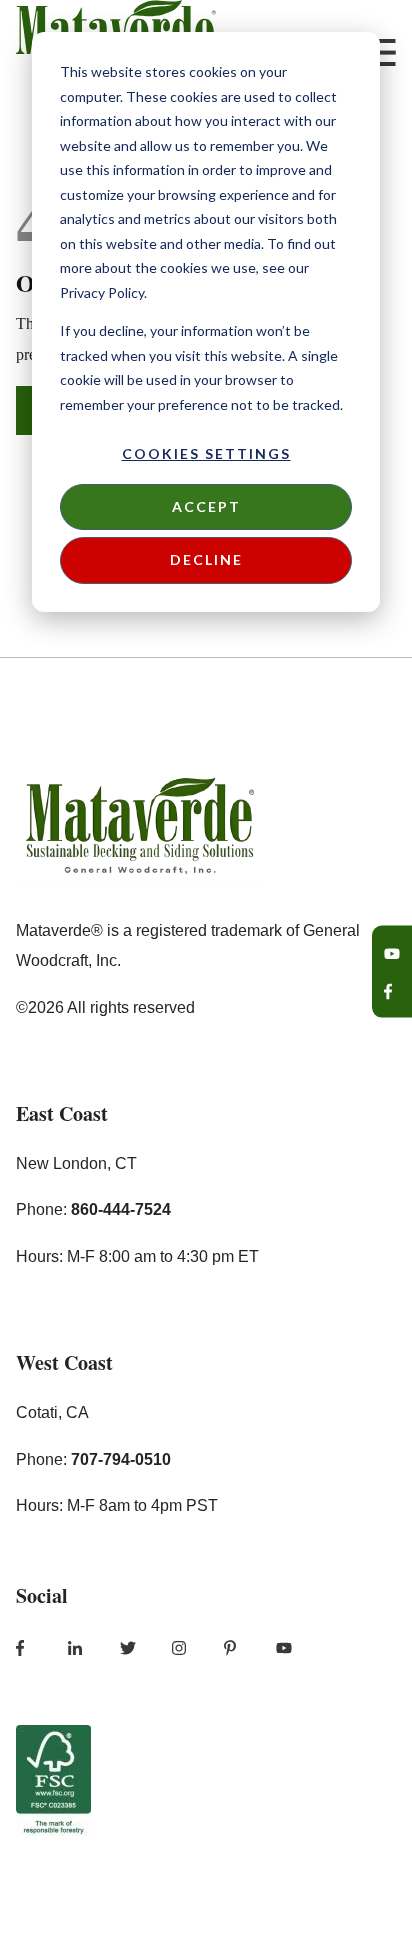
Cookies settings (206, 453)
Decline (206, 559)
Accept (206, 506)
